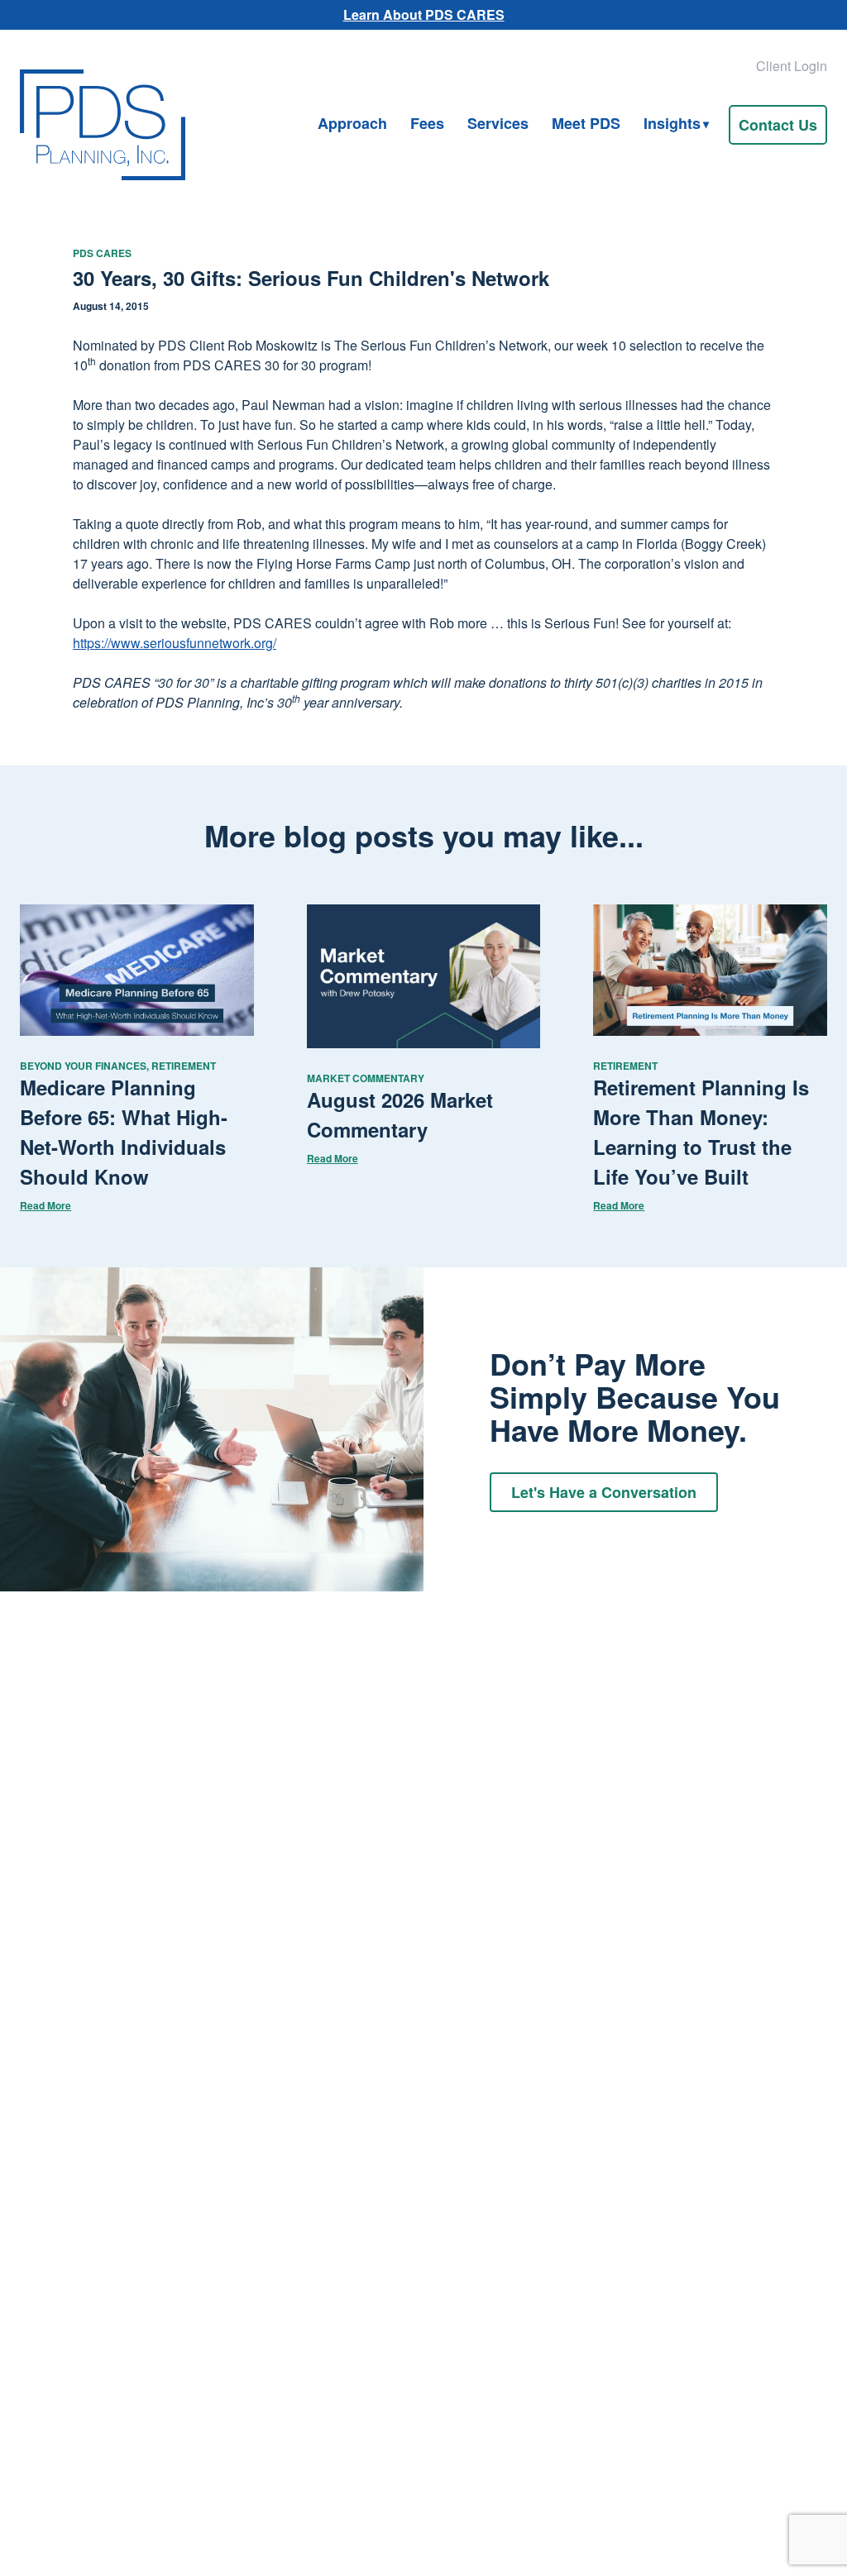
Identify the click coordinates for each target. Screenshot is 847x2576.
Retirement (184, 1066)
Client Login (792, 66)
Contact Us (778, 125)
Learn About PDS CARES (424, 14)
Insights (672, 123)
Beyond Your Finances (83, 1066)
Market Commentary (366, 1078)
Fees (427, 123)
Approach (352, 123)
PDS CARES (102, 253)
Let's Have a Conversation (604, 1492)
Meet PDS (586, 123)
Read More (45, 1205)
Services (498, 123)
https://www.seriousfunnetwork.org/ (175, 643)
